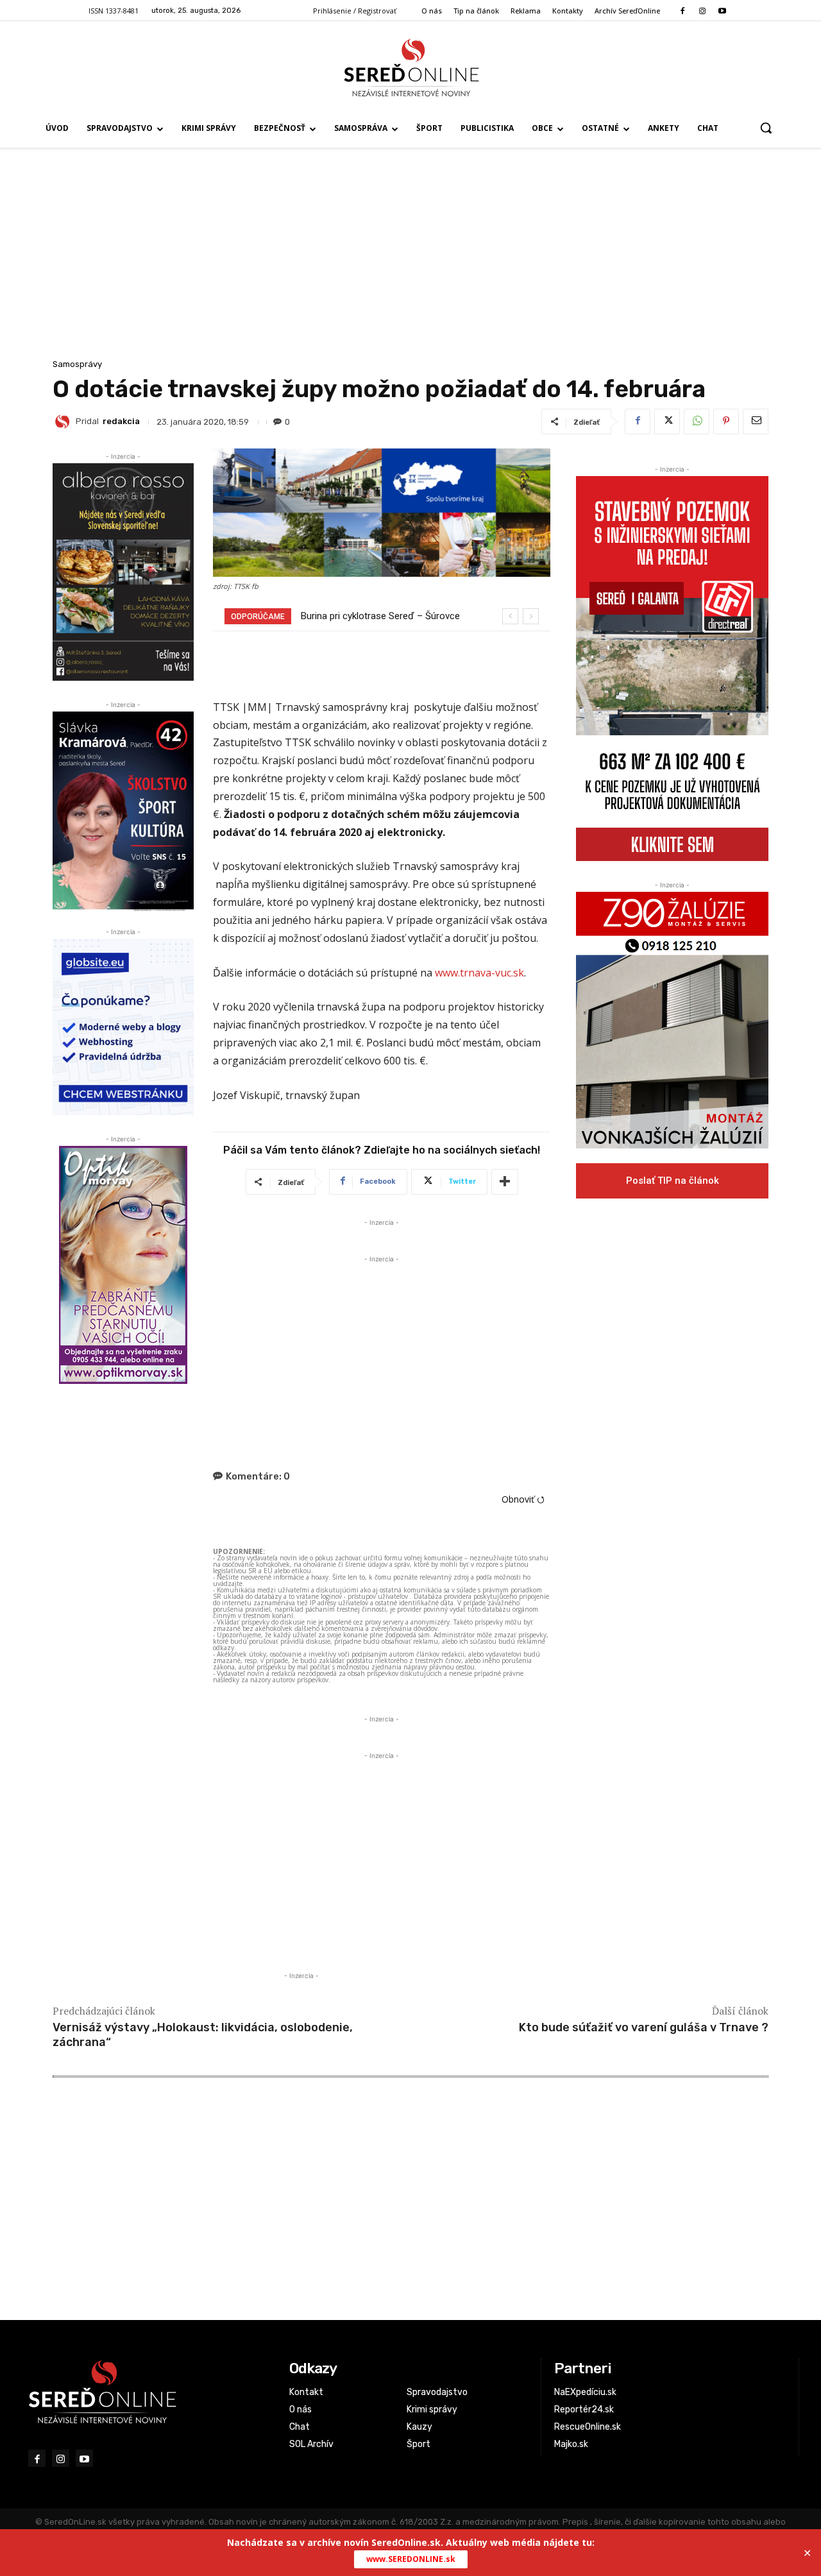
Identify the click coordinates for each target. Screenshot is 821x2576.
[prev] (510, 616)
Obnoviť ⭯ (523, 1499)
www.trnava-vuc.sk (479, 973)
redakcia (121, 421)
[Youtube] (723, 11)
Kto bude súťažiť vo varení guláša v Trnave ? (644, 2027)
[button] (766, 128)
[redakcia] (64, 422)
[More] (505, 1182)
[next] (531, 616)
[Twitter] (667, 422)
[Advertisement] (410, 260)
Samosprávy (77, 364)
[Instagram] (702, 11)
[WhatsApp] (697, 422)
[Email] (756, 422)
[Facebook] (682, 11)
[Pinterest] (726, 422)
